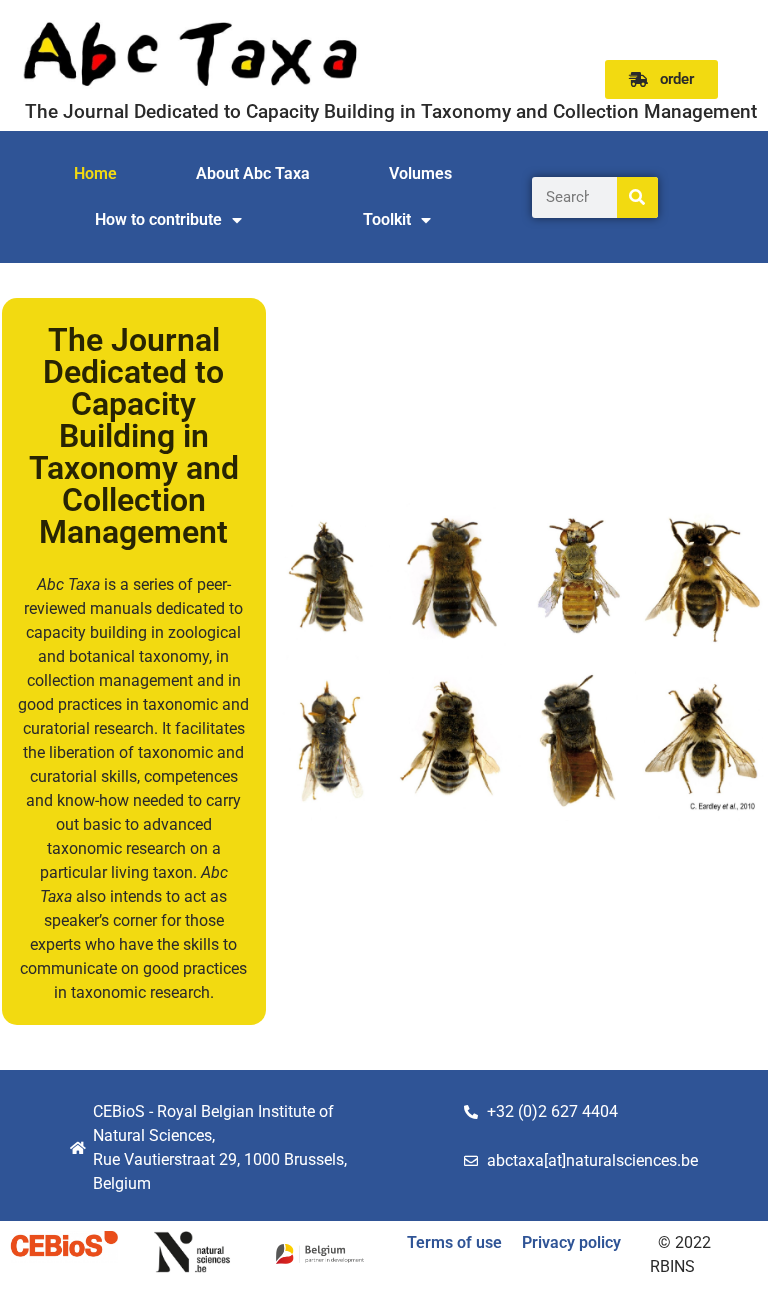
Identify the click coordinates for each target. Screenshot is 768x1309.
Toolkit (387, 219)
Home (95, 173)
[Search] (637, 197)
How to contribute (158, 219)
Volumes (420, 173)
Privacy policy (571, 1242)
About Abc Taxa (253, 173)
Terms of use (454, 1242)
